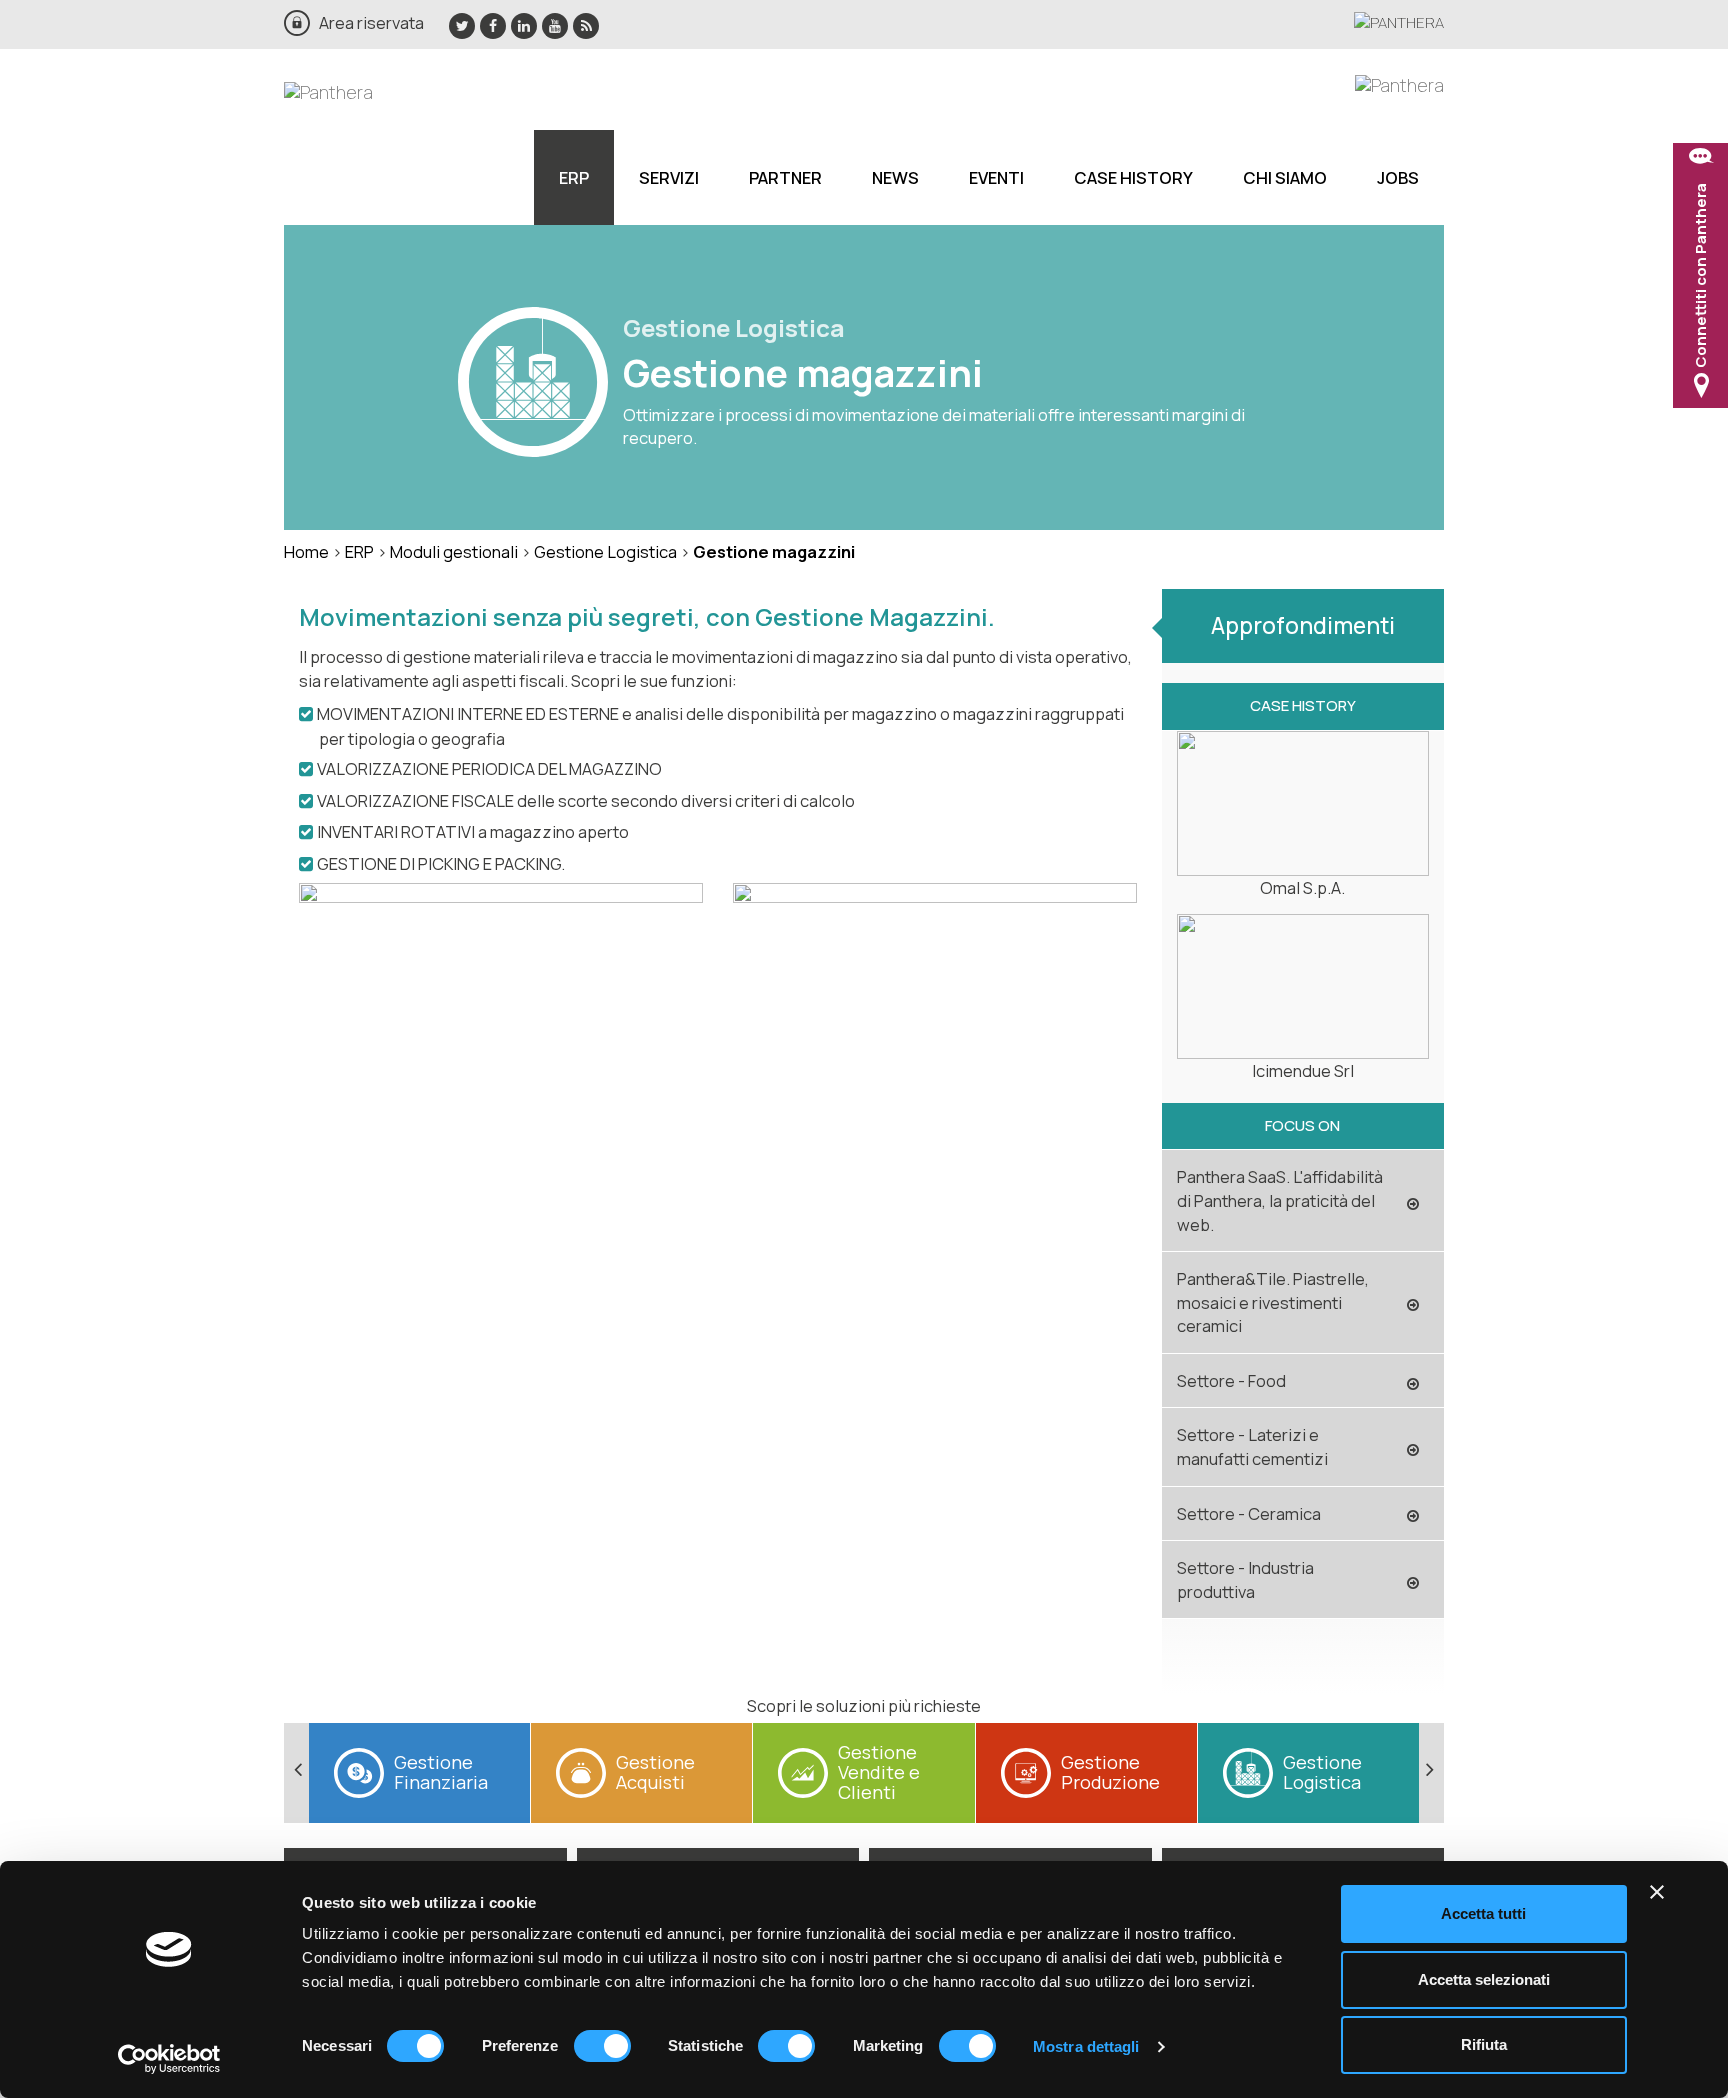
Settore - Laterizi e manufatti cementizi (1252, 1446)
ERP (574, 177)
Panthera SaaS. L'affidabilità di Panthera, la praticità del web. (1280, 1200)
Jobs (1398, 177)
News (895, 177)
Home (306, 551)
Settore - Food (1231, 1380)
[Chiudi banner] (1657, 1892)
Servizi (669, 177)
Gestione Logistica (605, 551)
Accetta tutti (1483, 1913)
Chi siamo (1285, 177)
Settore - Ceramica (1249, 1513)
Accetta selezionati (1484, 1979)
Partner (785, 177)
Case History (1133, 177)
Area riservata (371, 22)
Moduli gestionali (454, 551)
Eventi (996, 177)
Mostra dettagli (1086, 2046)
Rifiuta (1484, 2044)
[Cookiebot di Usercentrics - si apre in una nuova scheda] (169, 2059)
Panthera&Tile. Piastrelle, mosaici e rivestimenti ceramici (1273, 1302)
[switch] (602, 2046)
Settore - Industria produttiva (1245, 1579)
